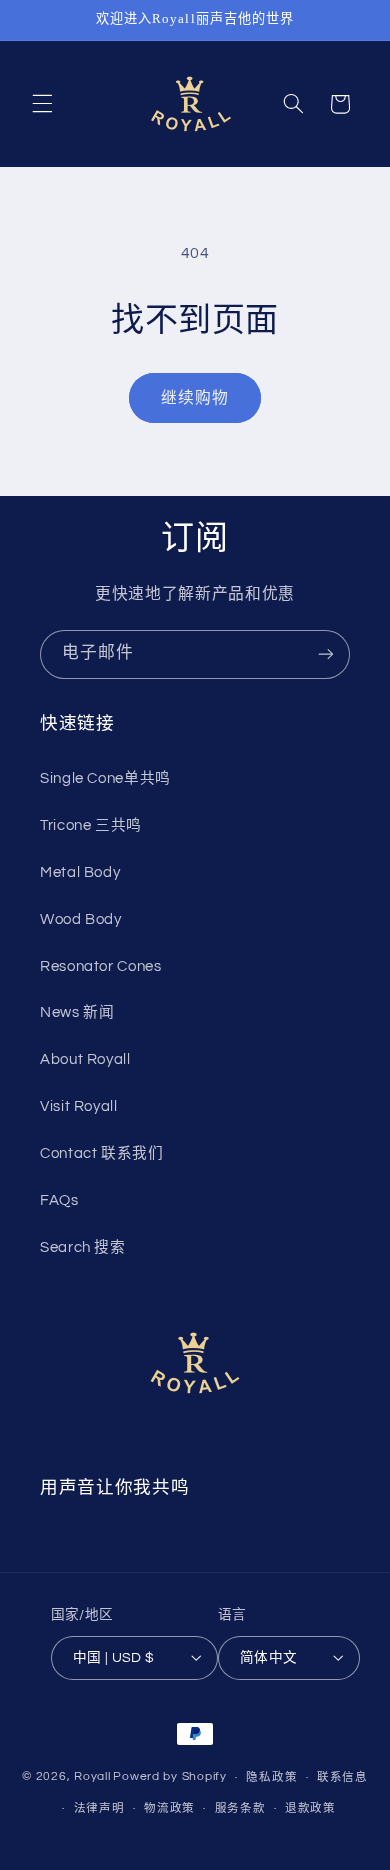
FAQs (59, 1200)
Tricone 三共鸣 (91, 825)
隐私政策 (271, 1777)
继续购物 (195, 398)
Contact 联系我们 (102, 1153)
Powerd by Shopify (170, 1777)
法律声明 (99, 1808)
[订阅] (326, 654)
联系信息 (342, 1777)
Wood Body (81, 919)
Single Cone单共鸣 (105, 778)
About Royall (85, 1059)
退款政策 (310, 1808)
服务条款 (240, 1808)
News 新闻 (77, 1012)
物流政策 (169, 1808)
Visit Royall (79, 1106)
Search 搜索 (83, 1247)
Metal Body (80, 872)
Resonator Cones (100, 966)
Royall (92, 1777)
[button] (42, 104)
